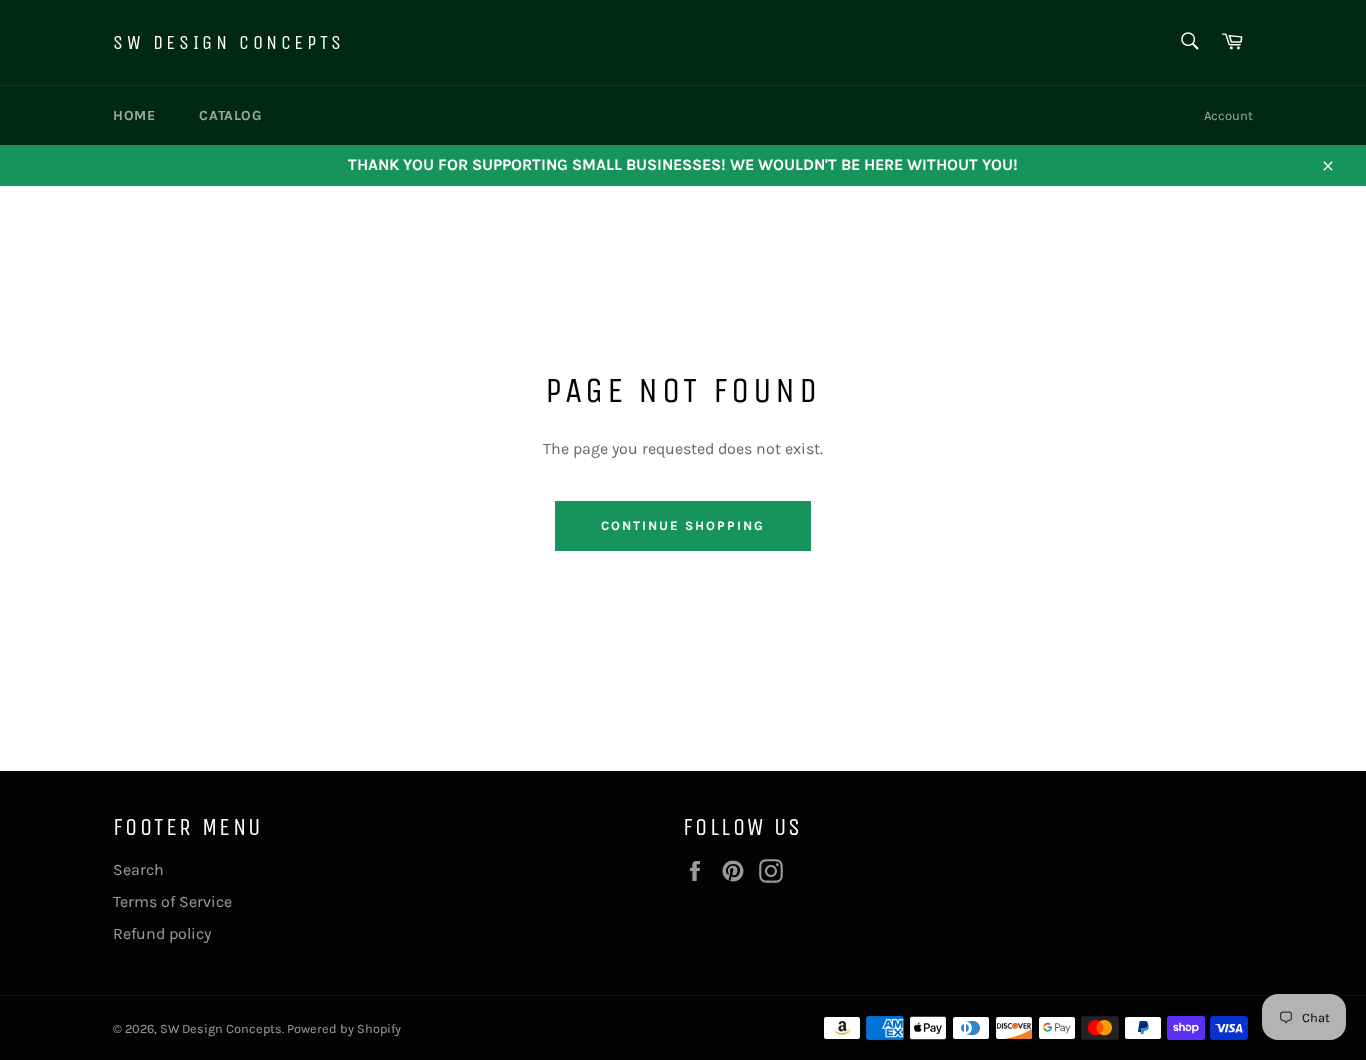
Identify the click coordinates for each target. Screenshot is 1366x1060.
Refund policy (162, 933)
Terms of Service (172, 901)
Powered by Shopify (344, 1028)
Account (1228, 115)
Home (134, 115)
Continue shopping (682, 525)
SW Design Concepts (229, 42)
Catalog (230, 115)
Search (138, 869)
